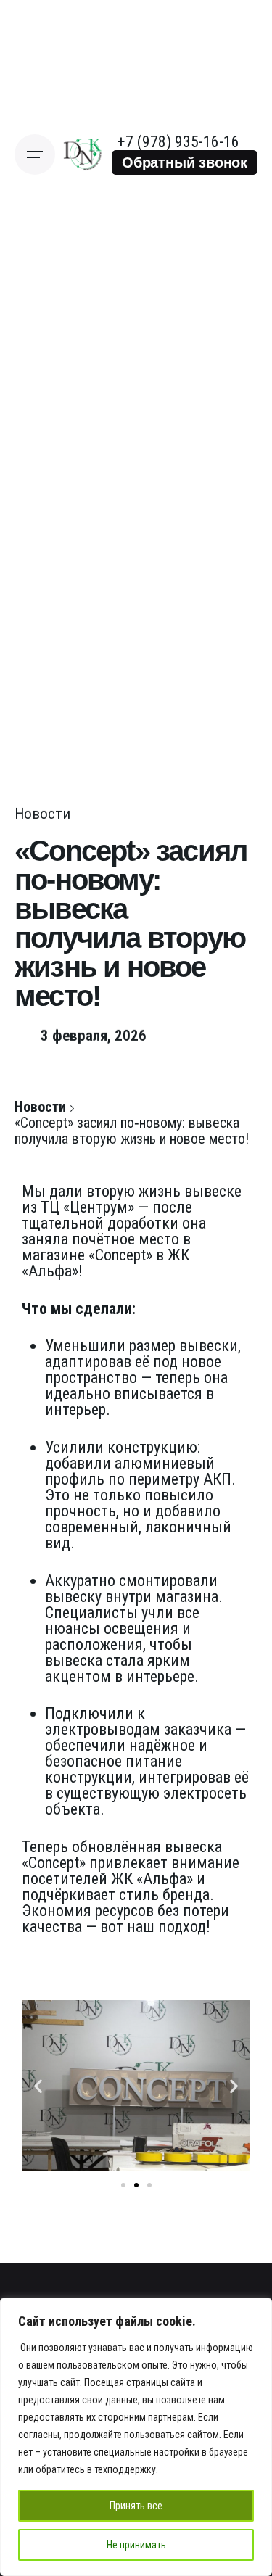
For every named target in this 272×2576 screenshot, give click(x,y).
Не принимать (136, 2545)
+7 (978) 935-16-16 (178, 142)
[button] (38, 2086)
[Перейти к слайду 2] (136, 2185)
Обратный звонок (185, 162)
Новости (42, 814)
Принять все (136, 2506)
